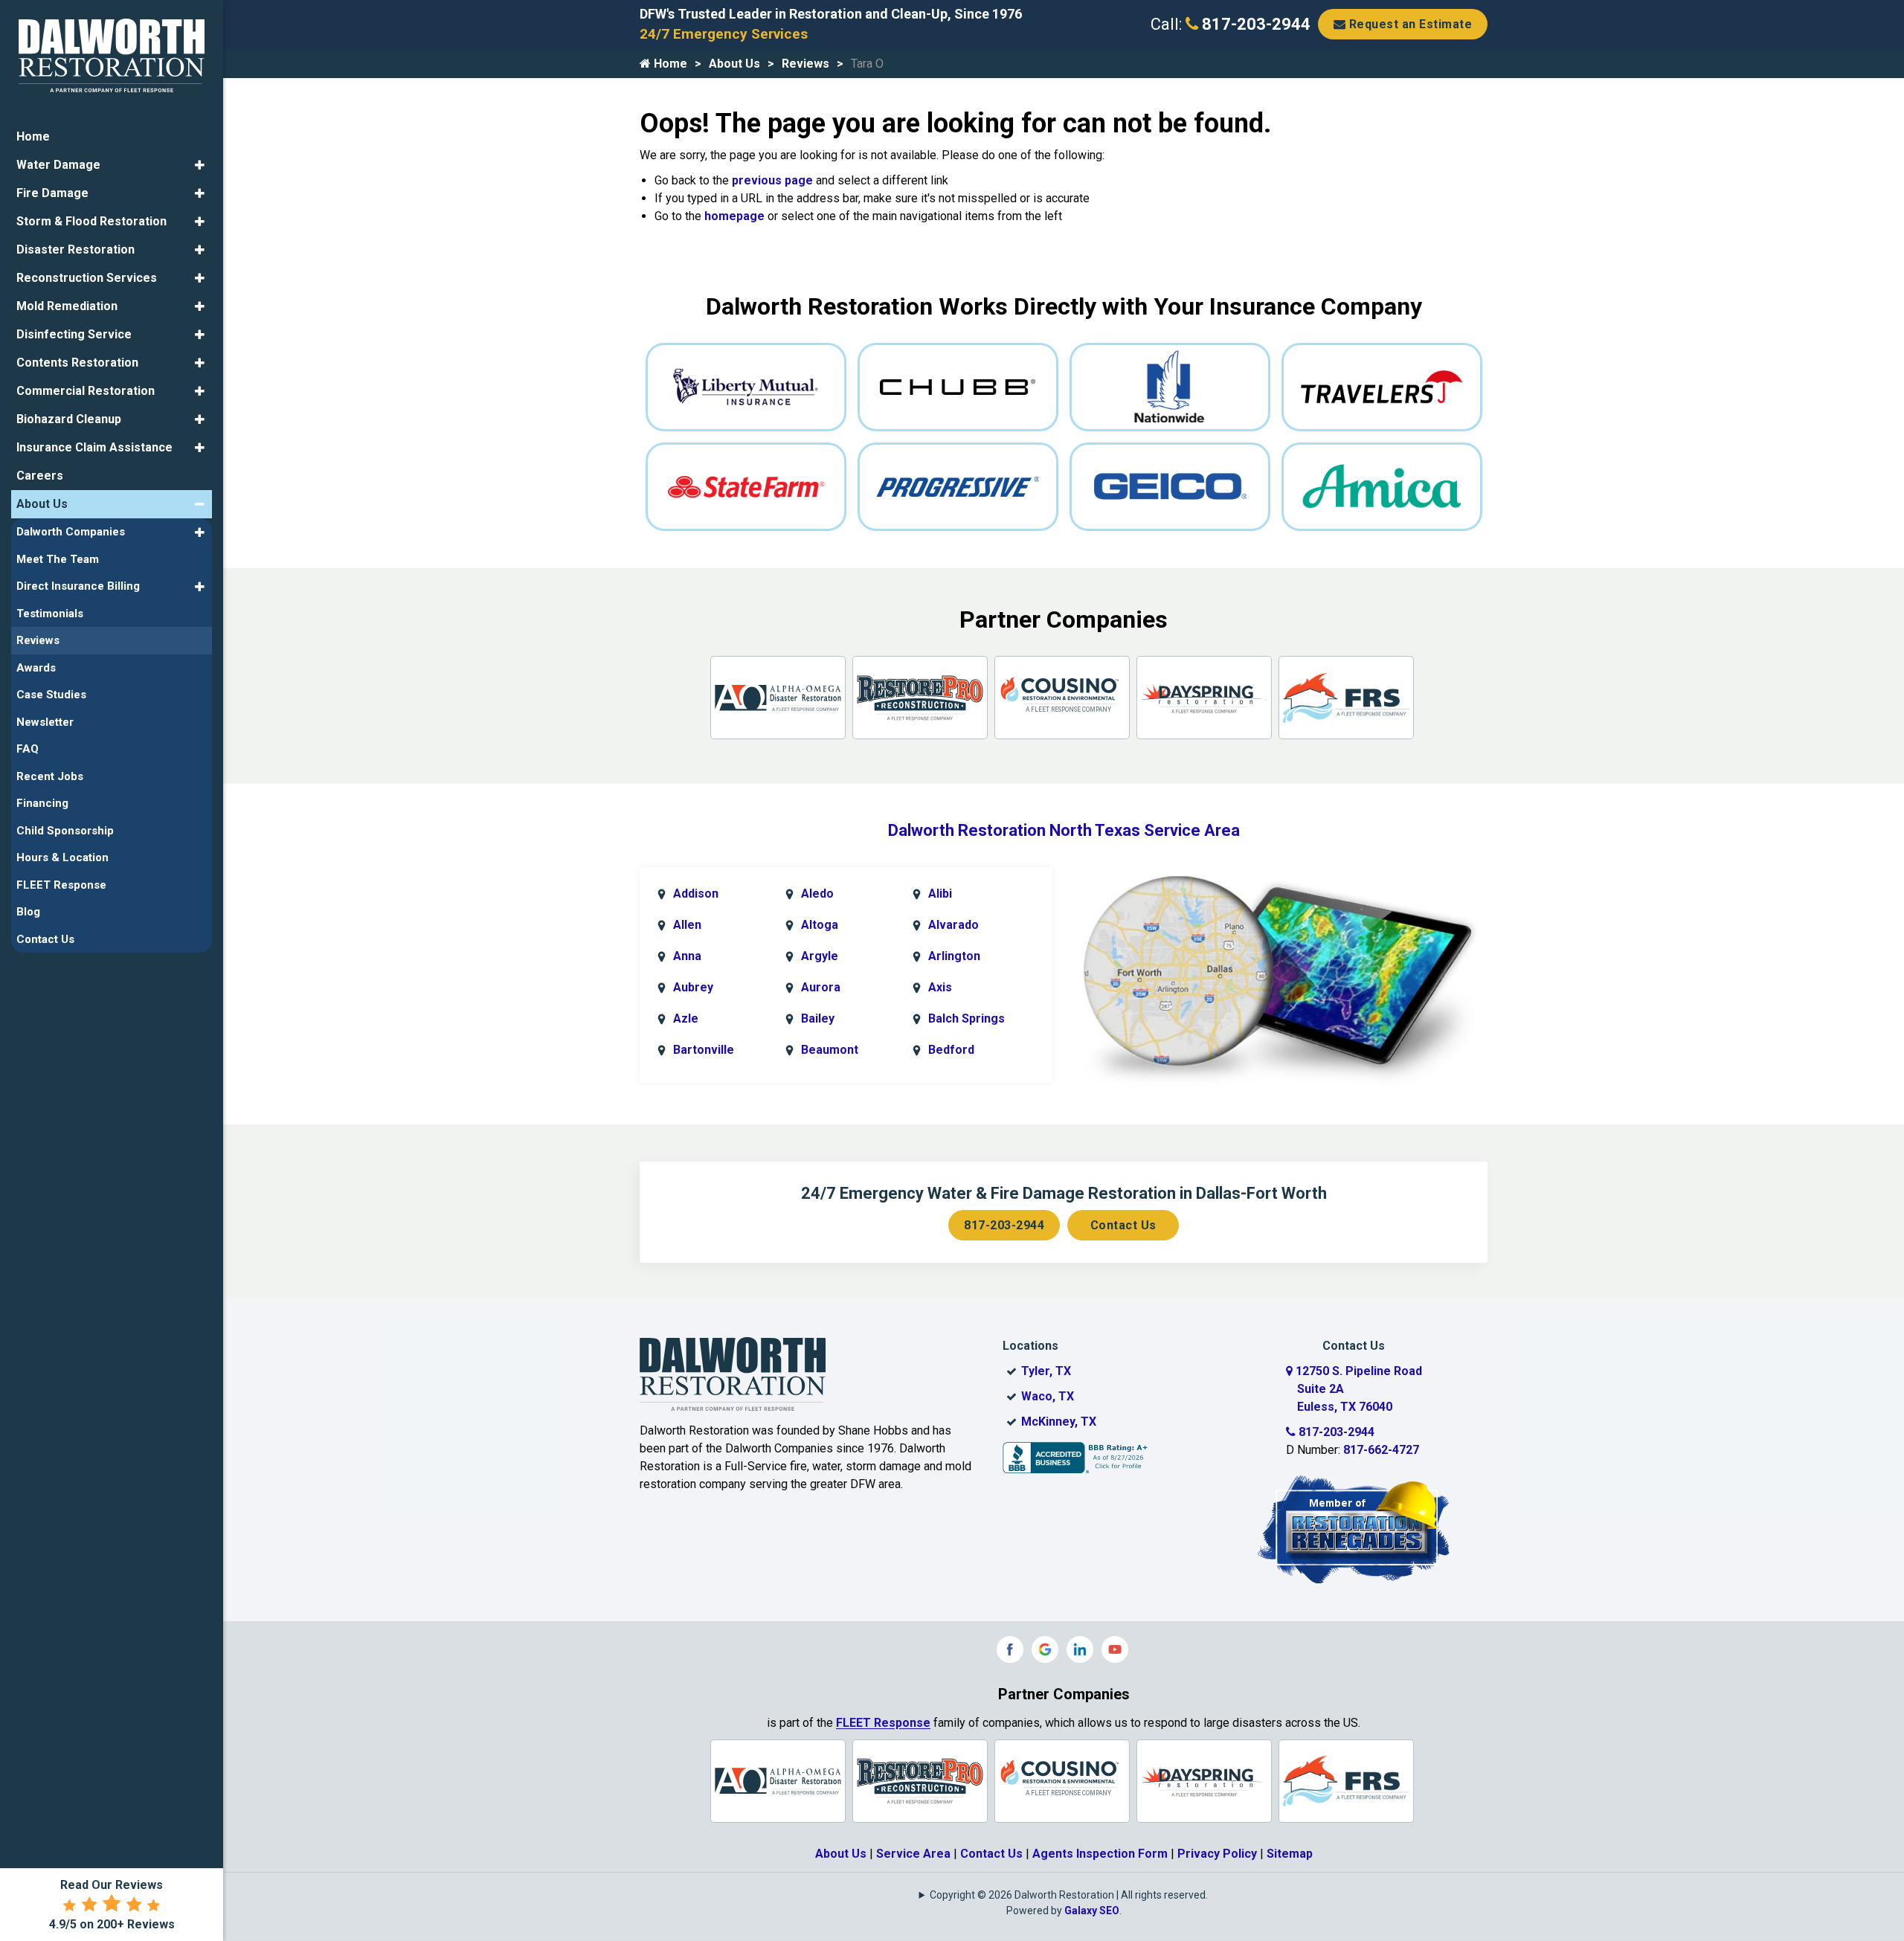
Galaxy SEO (1092, 1911)
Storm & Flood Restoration (91, 221)
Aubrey (693, 987)
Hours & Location (62, 857)
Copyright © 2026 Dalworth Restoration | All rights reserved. (1069, 1895)
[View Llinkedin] (1080, 1649)
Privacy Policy (1217, 1854)
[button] (200, 165)
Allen (687, 925)
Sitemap (1290, 1854)
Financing (42, 803)
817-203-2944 (1254, 24)
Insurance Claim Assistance (94, 447)
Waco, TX (1048, 1396)
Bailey (818, 1018)
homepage (734, 216)
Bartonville (704, 1050)
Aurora (821, 987)
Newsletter (45, 722)
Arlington (954, 956)
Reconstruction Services (87, 278)
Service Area (913, 1854)
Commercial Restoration (86, 391)
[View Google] (1045, 1649)
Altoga (820, 925)
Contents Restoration (77, 363)
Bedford (951, 1050)
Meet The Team (58, 559)
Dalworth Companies (71, 532)
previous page (772, 180)
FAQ (28, 749)
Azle (686, 1018)
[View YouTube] (1115, 1649)
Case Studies (51, 695)
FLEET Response (883, 1723)
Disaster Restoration (75, 250)
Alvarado (953, 925)
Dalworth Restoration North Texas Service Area (1064, 830)
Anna (687, 956)
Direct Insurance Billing (78, 586)
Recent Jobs (50, 776)
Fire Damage (52, 193)
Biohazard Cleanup (69, 419)
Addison (696, 894)
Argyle (820, 956)
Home (669, 64)
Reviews (805, 64)
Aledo (817, 894)
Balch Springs (967, 1018)
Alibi (940, 894)
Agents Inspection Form (1100, 1854)
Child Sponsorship (65, 831)
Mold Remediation (67, 306)
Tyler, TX (1046, 1371)
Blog (28, 912)
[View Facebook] (1010, 1649)
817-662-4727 (1381, 1450)
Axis (940, 987)
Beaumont (830, 1050)
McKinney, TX (1059, 1422)
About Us (734, 64)
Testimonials (50, 614)
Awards (36, 668)
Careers (40, 476)
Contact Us (1123, 1225)
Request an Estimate (1409, 24)
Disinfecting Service (74, 334)
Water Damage (58, 165)
